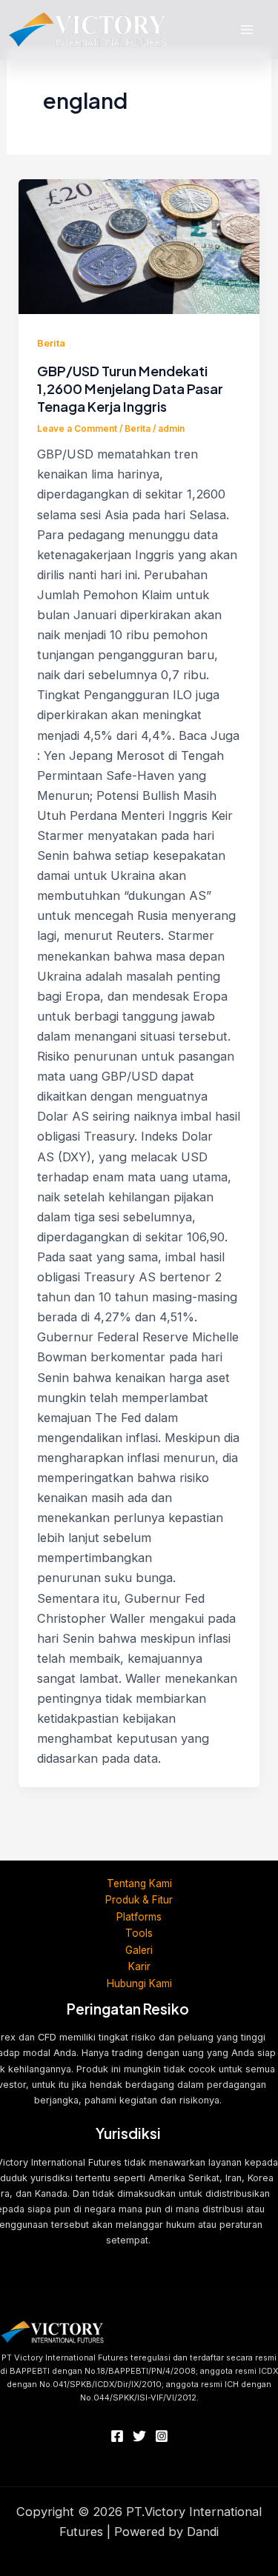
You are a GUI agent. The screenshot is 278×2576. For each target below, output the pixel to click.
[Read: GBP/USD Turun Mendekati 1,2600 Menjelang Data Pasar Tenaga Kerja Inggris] (139, 247)
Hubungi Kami (139, 1983)
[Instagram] (162, 2436)
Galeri (139, 1950)
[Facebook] (117, 2436)
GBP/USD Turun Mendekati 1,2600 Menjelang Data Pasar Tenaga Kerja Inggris (130, 388)
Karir (139, 1966)
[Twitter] (139, 2436)
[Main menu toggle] (246, 30)
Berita (51, 343)
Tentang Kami (139, 1883)
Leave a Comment (77, 429)
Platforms (139, 1917)
